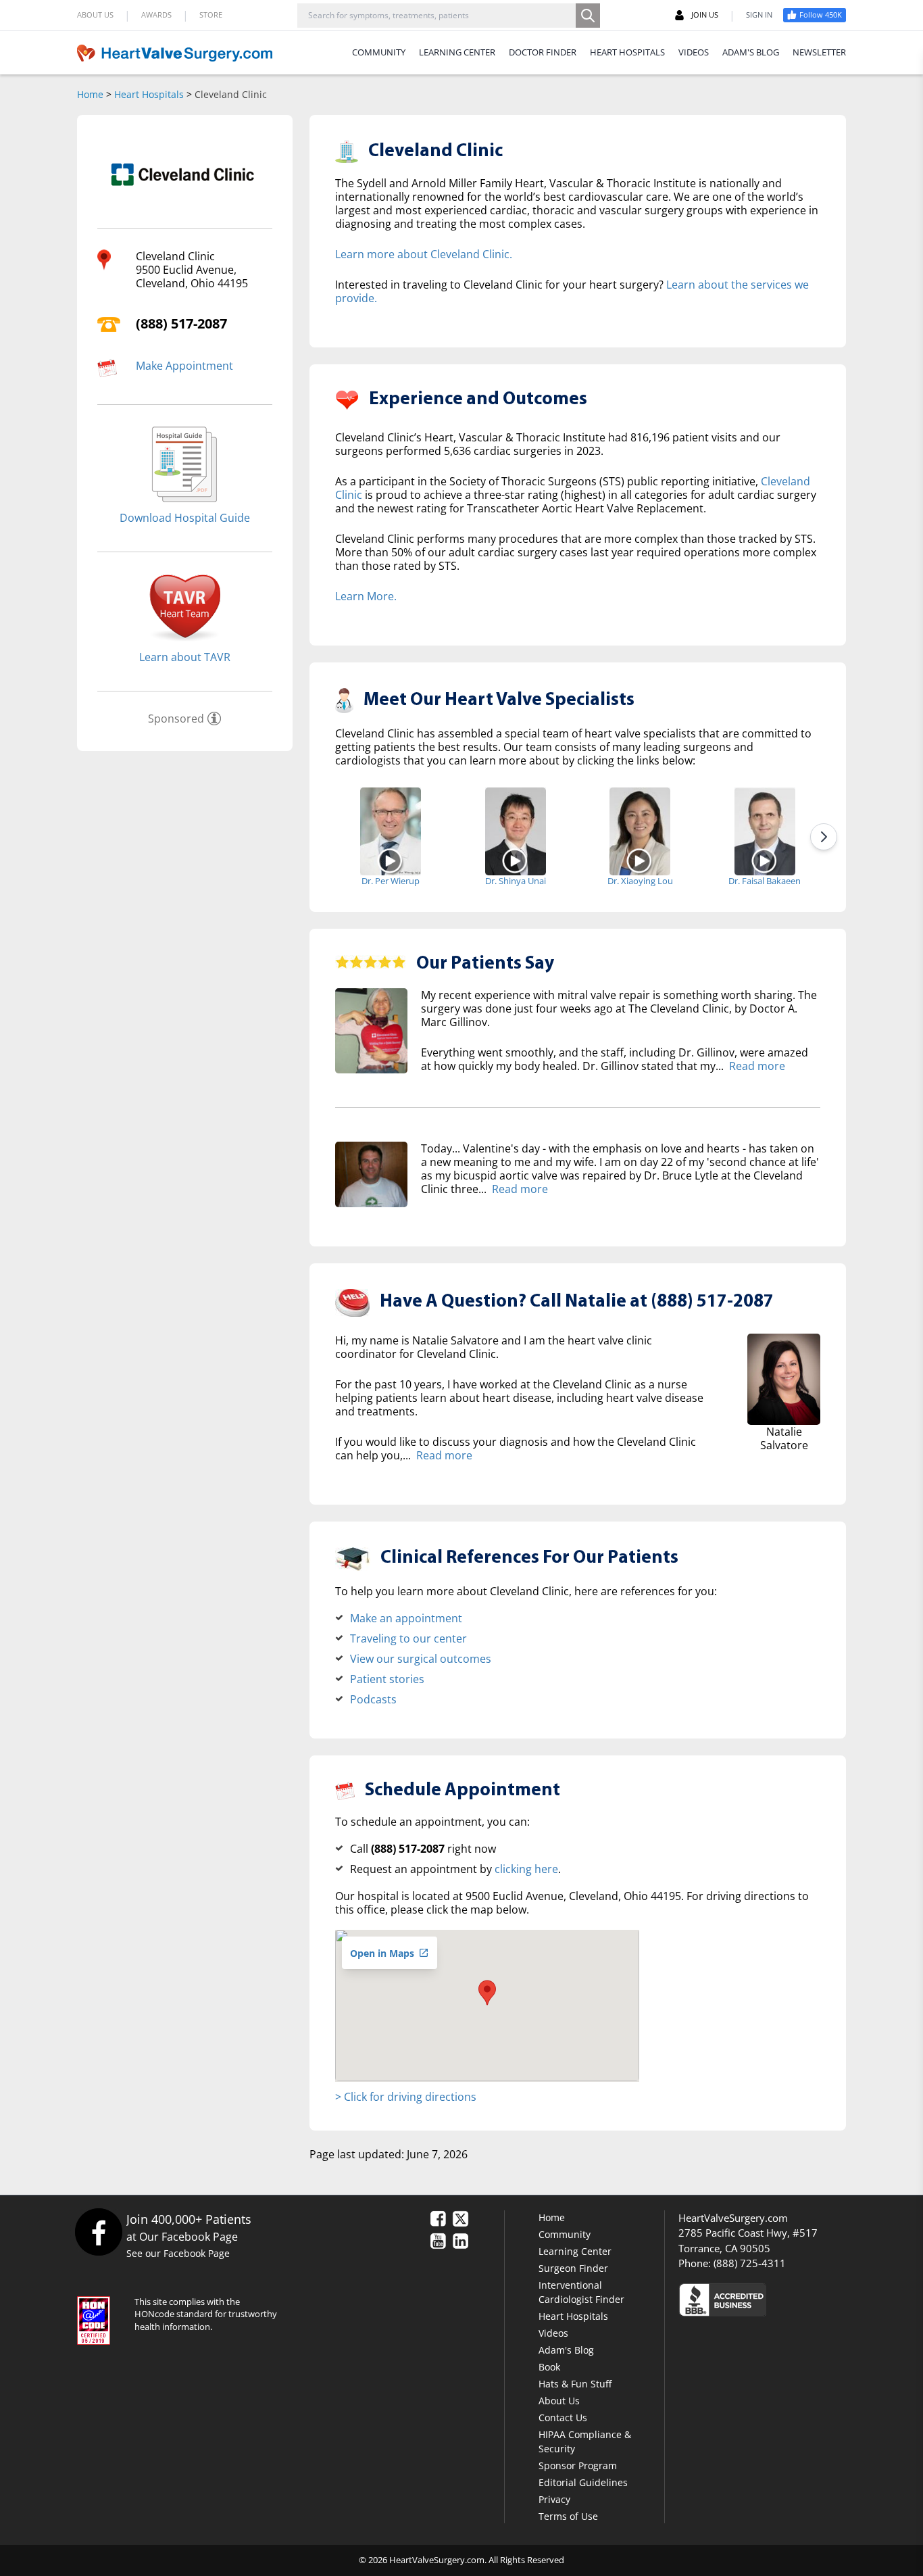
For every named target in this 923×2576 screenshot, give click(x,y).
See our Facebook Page (178, 2253)
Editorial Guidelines (583, 2482)
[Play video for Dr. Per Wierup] (390, 860)
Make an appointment (406, 1618)
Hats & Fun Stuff (575, 2384)
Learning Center (575, 2251)
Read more (757, 1066)
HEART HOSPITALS (627, 52)
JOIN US (705, 15)
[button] (487, 1993)
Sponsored (176, 719)
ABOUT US (95, 15)
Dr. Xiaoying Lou (640, 881)
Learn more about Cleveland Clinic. (424, 254)
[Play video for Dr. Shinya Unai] (515, 860)
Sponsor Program (578, 2465)
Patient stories (387, 1679)
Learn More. (366, 596)
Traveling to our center (408, 1638)
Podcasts (373, 1699)
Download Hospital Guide (185, 518)
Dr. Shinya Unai (516, 881)
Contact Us (563, 2417)
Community (565, 2234)
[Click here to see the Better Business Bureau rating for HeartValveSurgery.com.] (796, 2299)
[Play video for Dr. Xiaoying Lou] (640, 860)
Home (90, 94)
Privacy (554, 2499)
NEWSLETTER (819, 52)
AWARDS (156, 15)
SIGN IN (759, 15)
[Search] (588, 16)
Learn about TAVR (185, 657)
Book (549, 2367)
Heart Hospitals (149, 94)
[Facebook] (98, 2232)
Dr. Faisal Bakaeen (765, 881)
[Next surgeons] (824, 837)
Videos (553, 2333)
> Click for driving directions (406, 2097)
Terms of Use (568, 2516)
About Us (559, 2401)
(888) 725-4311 (750, 2263)
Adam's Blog (566, 2350)
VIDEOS (694, 52)
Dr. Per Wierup (391, 881)
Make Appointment (184, 366)
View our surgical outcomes (421, 1659)
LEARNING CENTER (457, 52)
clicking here (526, 1869)
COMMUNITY (379, 52)
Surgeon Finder (573, 2268)
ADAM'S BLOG (751, 52)
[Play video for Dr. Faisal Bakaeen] (765, 860)
